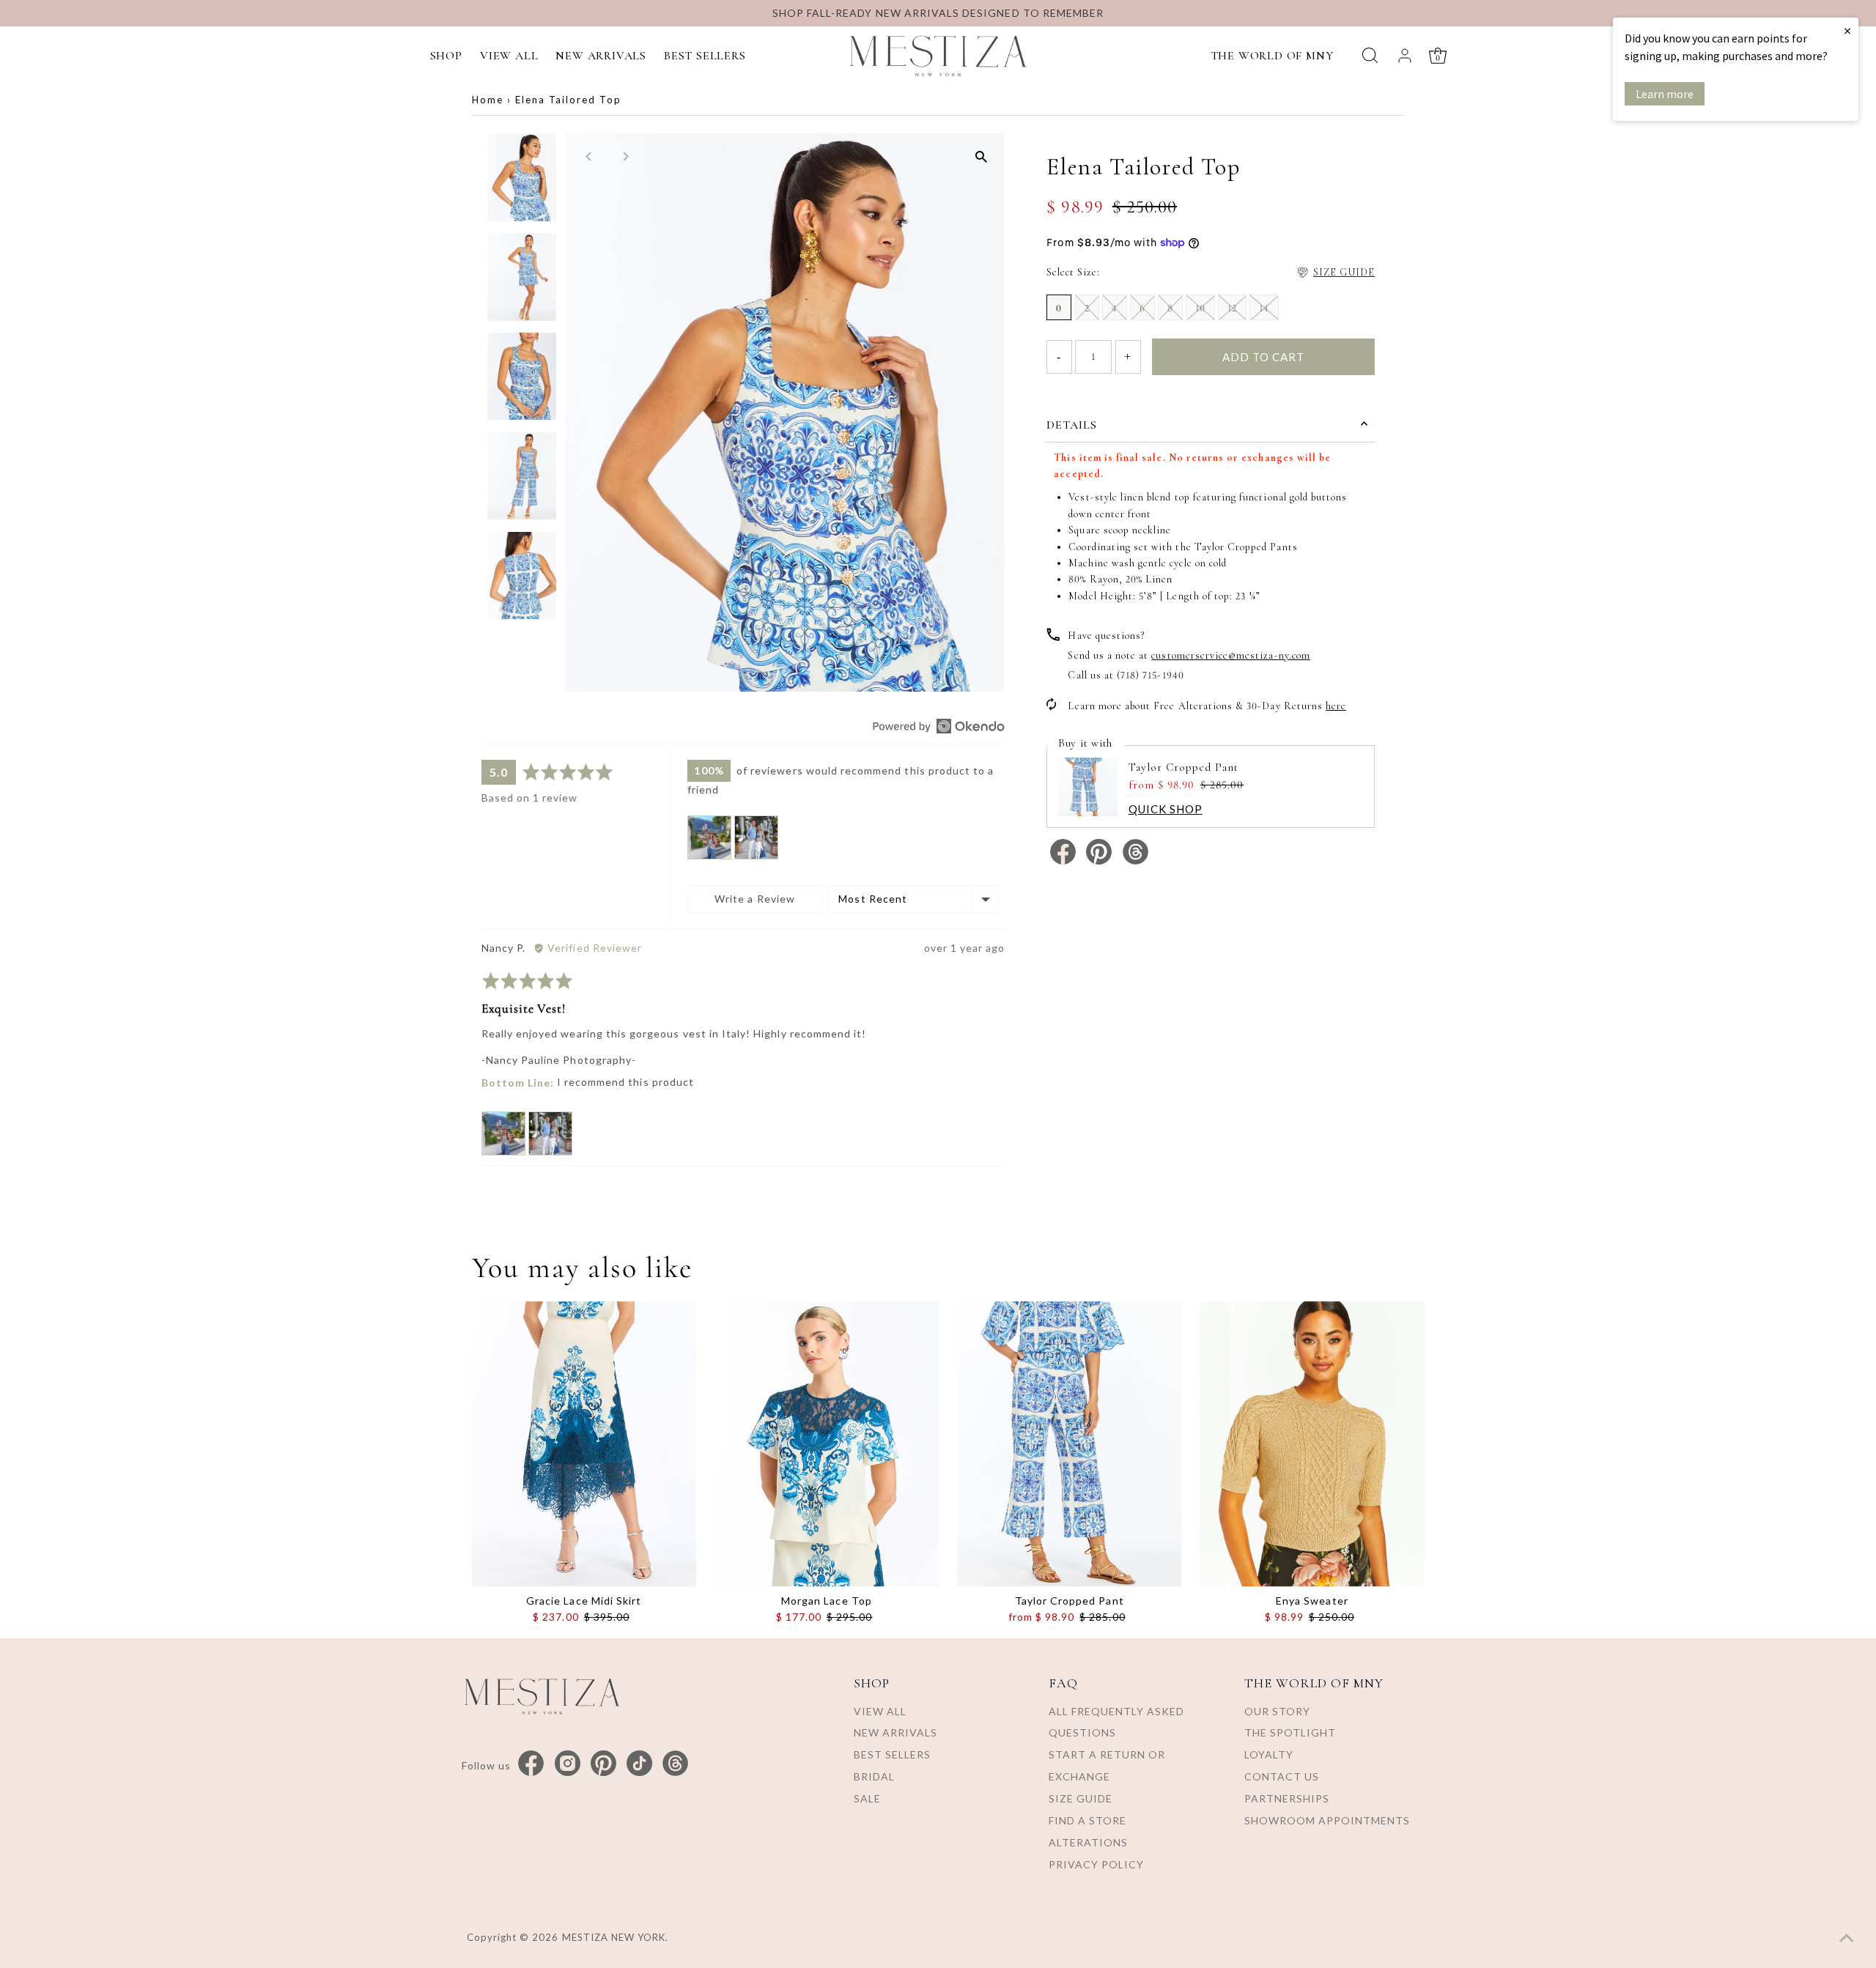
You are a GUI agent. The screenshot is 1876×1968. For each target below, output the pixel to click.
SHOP (446, 56)
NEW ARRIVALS (601, 56)
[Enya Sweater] (1312, 1444)
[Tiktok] (639, 1764)
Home (488, 100)
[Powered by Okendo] (939, 726)
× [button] (1847, 30)
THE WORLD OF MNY (1272, 56)
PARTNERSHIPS (1287, 1798)
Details (1072, 425)
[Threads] (675, 1764)
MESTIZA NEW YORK (614, 1937)
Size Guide (1081, 1798)
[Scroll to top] (1847, 1939)
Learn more (1665, 94)
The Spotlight (1290, 1732)
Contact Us (1282, 1776)
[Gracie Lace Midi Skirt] (584, 1444)
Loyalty (1269, 1754)
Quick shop (1166, 809)
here (1336, 706)
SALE (867, 1798)
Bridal (874, 1776)
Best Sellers (892, 1754)
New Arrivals (895, 1732)
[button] (709, 837)
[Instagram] (568, 1764)
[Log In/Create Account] (1405, 56)
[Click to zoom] (981, 156)
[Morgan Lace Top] (827, 1444)
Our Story (1277, 1711)
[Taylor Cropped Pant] (1069, 1444)
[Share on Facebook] (1064, 861)
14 (1264, 308)
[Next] (625, 156)
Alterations (1088, 1842)
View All (880, 1711)
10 (1200, 308)
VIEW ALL (509, 56)
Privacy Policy (1096, 1864)
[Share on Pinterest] (1100, 861)
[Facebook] (531, 1764)
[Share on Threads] (1135, 861)
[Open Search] (1370, 55)
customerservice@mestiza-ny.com (1231, 655)
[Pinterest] (603, 1764)
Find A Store (1087, 1820)
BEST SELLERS (705, 56)
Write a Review (755, 899)
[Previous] (590, 156)
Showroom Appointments (1327, 1820)
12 (1232, 308)
